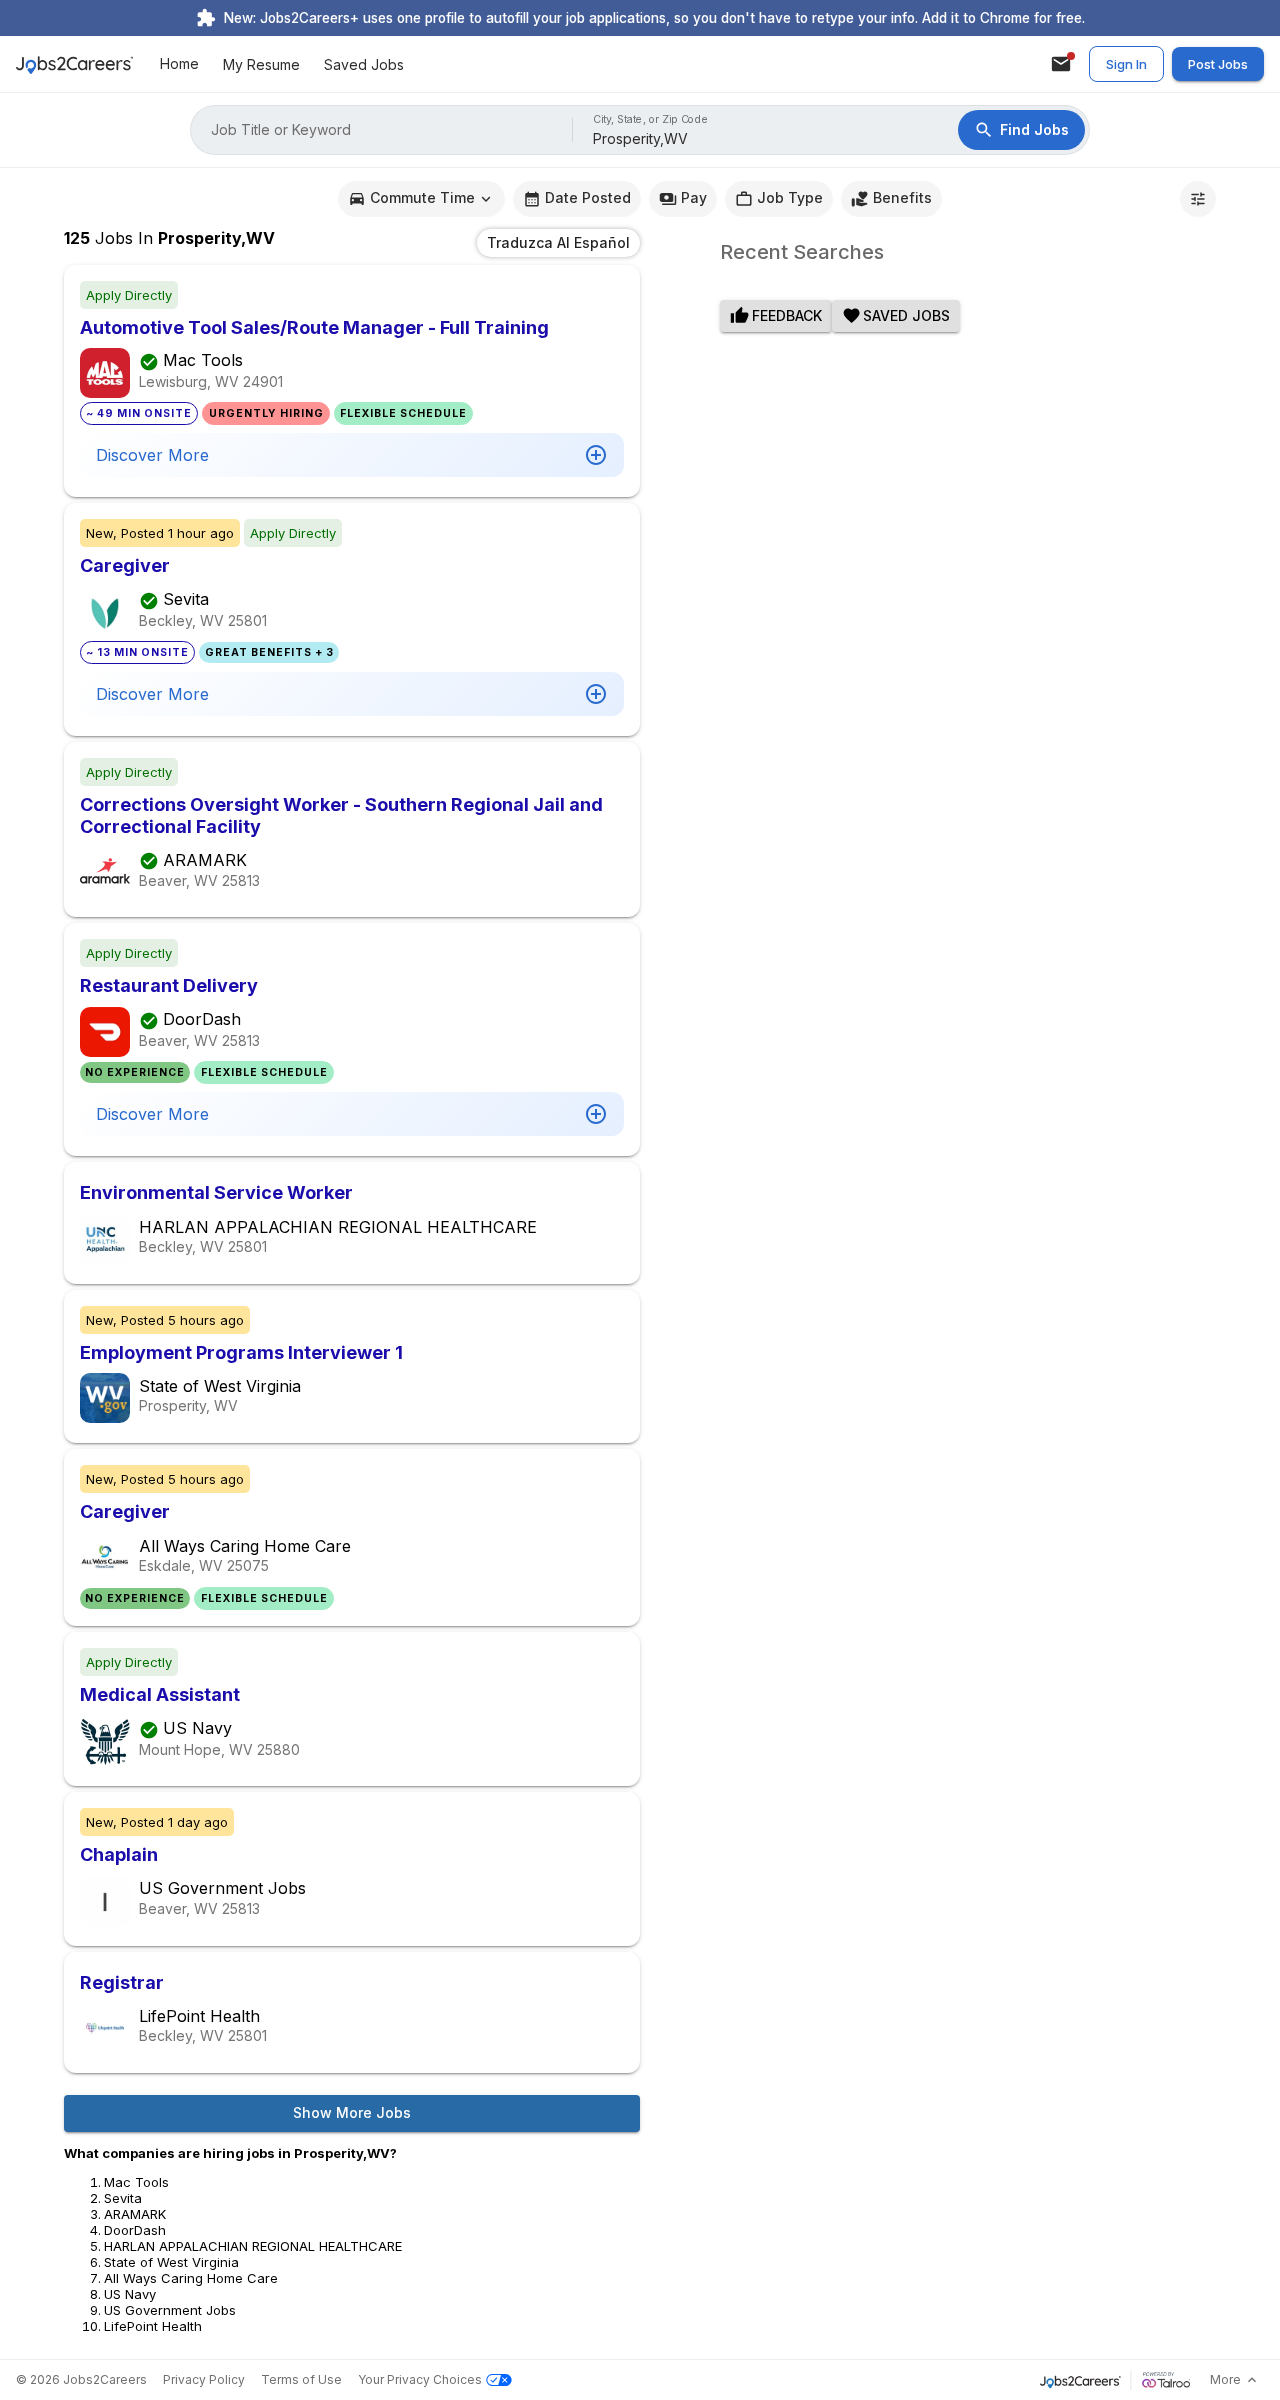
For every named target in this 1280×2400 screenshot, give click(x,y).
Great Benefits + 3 (269, 652)
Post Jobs (1218, 64)
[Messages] (1061, 64)
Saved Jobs (364, 64)
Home (179, 64)
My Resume (261, 64)
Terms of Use (301, 2379)
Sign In (1126, 64)
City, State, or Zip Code (651, 119)
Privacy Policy (204, 2379)
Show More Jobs (352, 2112)
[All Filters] (1198, 199)
